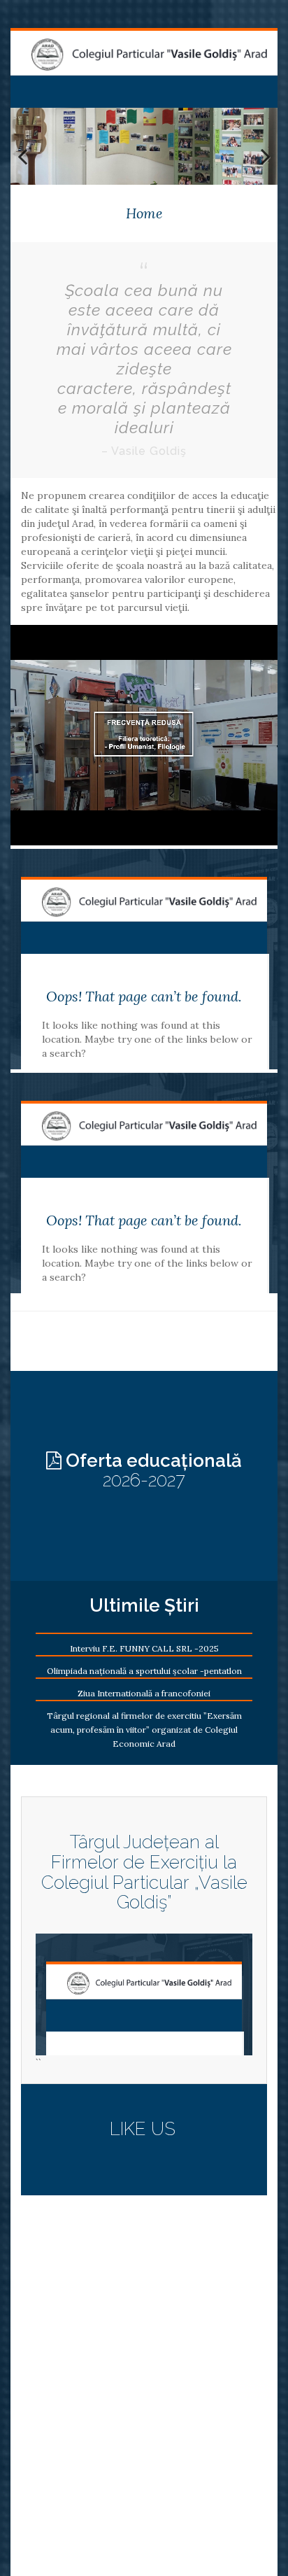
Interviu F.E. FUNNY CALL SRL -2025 (144, 1648)
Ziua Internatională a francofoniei (144, 1693)
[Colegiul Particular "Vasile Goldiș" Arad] (149, 55)
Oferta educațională (152, 1471)
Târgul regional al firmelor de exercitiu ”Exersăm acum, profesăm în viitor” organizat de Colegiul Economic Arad (144, 1730)
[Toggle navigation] (27, 87)
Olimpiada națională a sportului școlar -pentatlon (144, 1671)
